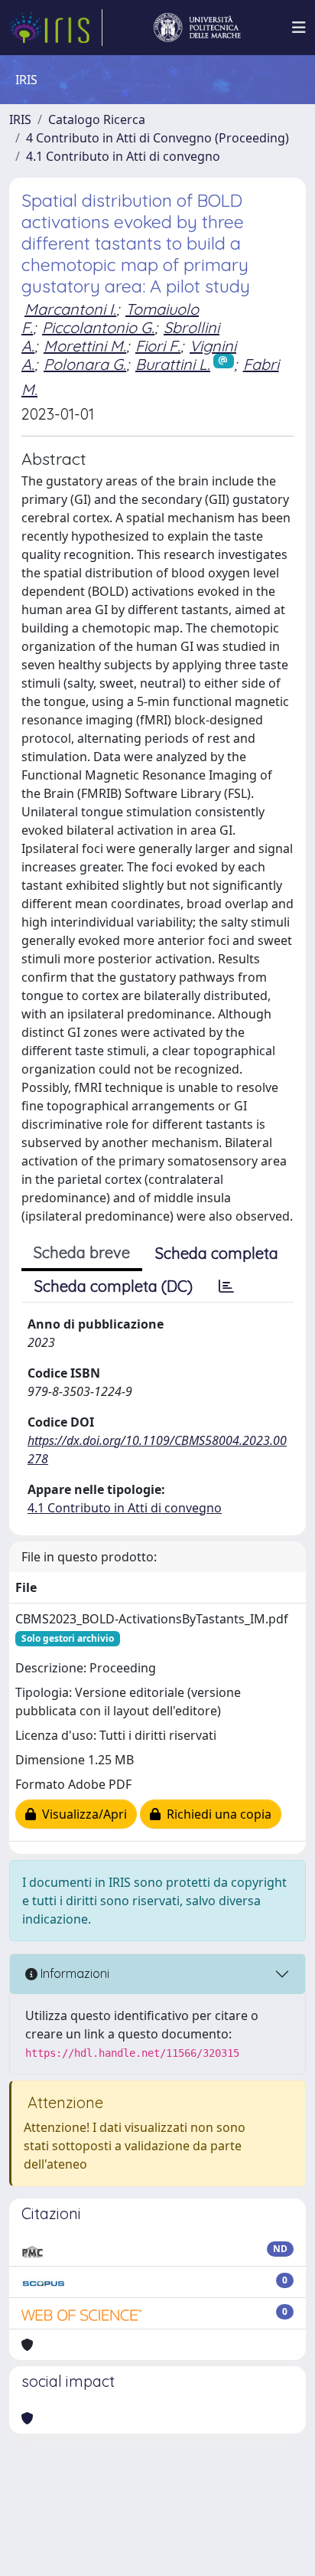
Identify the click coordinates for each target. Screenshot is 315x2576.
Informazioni (73, 1973)
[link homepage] (56, 28)
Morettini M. (85, 346)
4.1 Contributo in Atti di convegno (123, 156)
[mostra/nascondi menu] (299, 28)
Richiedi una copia (216, 1814)
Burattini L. (173, 364)
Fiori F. (158, 346)
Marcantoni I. (70, 309)
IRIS (20, 119)
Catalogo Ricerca (97, 119)
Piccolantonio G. (98, 327)
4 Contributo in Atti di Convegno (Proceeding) (157, 138)
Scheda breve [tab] (82, 1252)
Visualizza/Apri (81, 1814)
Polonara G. (85, 364)
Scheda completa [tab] (217, 1253)
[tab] (226, 1286)
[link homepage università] (197, 28)
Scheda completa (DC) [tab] (114, 1286)
